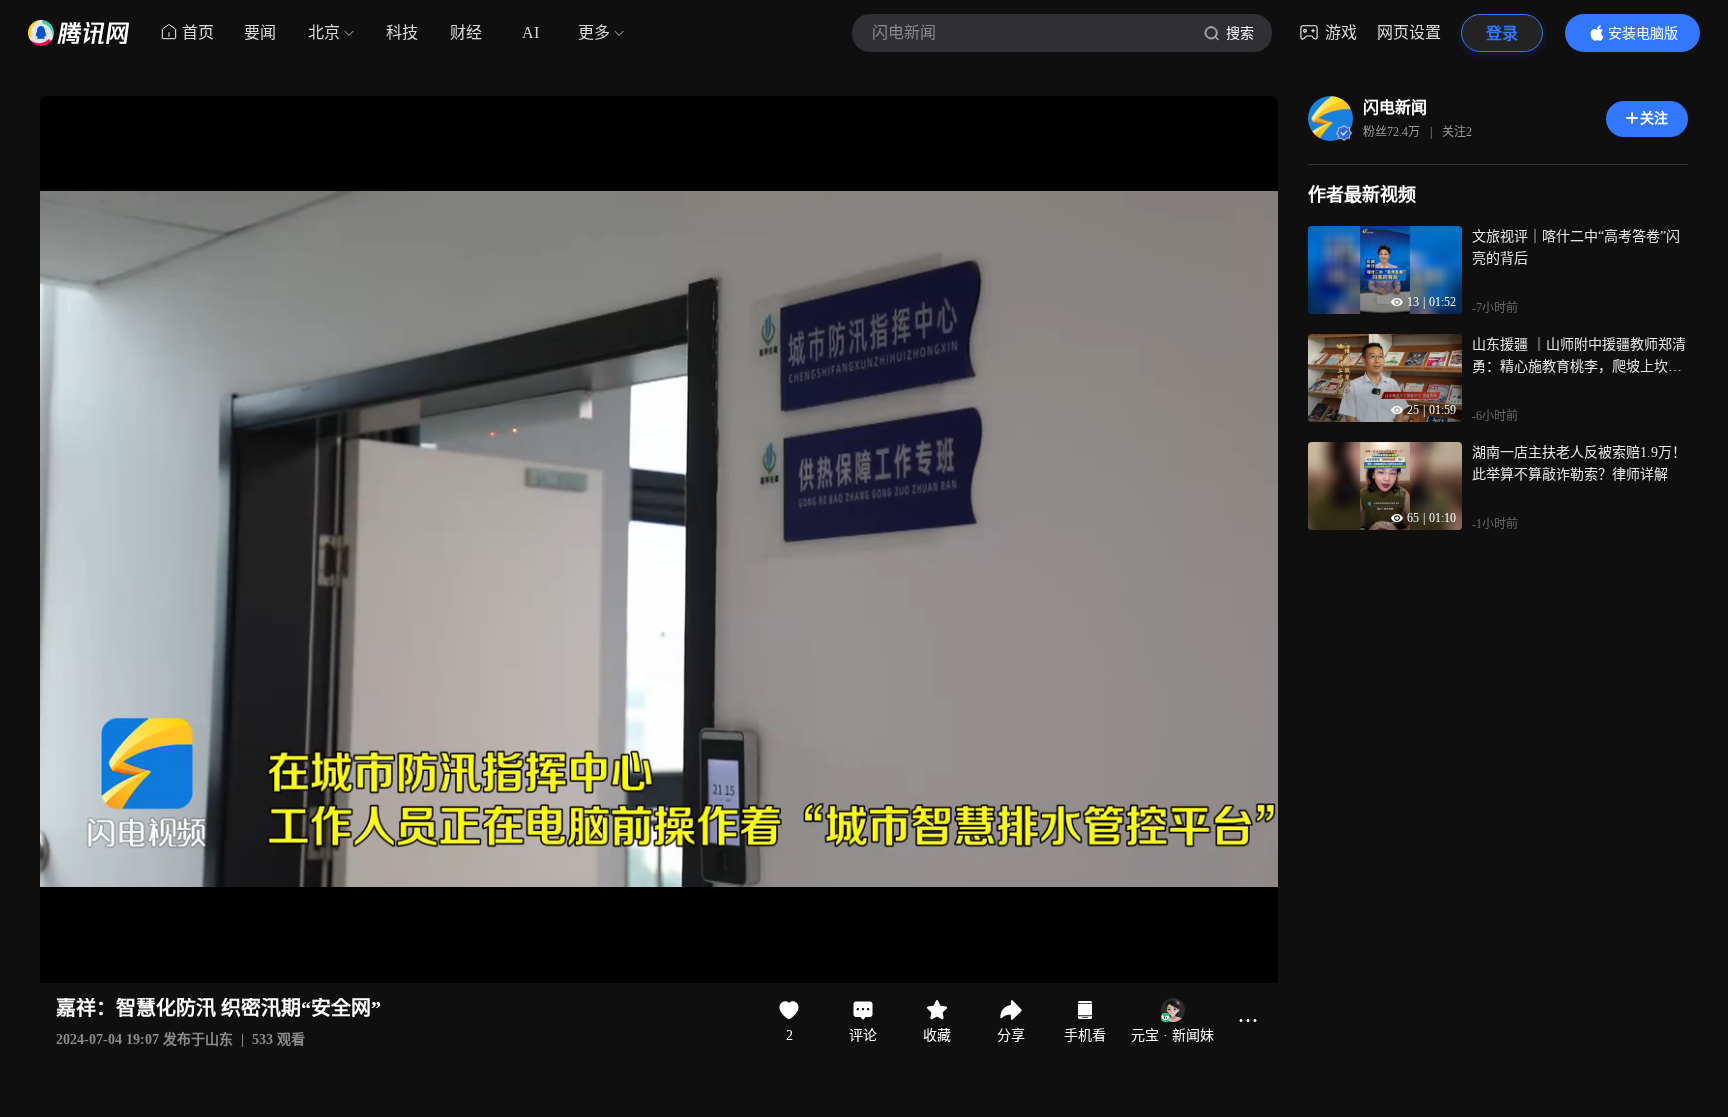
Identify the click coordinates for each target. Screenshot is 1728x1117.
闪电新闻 (1395, 107)
